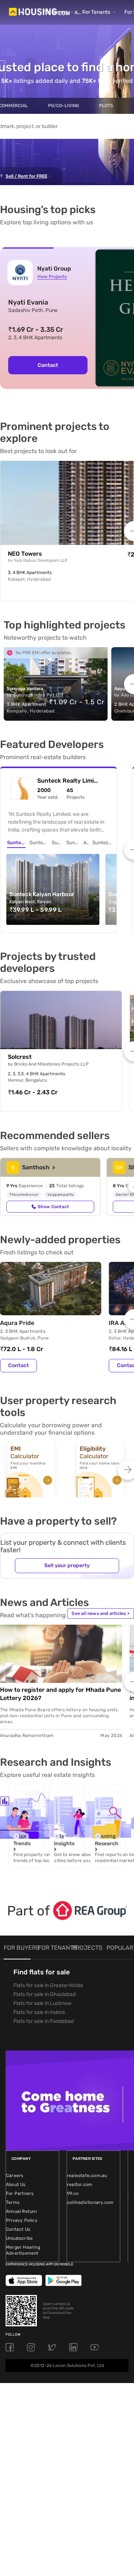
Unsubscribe (19, 2238)
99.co (73, 2193)
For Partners (20, 2193)
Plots (106, 106)
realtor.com (80, 2184)
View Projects (52, 277)
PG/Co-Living (63, 106)
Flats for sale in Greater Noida (48, 1985)
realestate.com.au (87, 2176)
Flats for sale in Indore (39, 2012)
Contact (48, 365)
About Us (16, 2184)
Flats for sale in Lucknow (42, 2003)
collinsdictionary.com (90, 2202)
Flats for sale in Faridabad (44, 2021)
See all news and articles (100, 1613)
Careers (15, 2176)
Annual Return (22, 2211)
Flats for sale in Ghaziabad (44, 1994)
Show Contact (53, 1207)
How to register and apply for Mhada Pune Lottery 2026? (60, 1694)
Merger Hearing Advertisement (23, 2250)
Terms (13, 2202)
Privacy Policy (22, 2220)
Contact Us (18, 2229)
